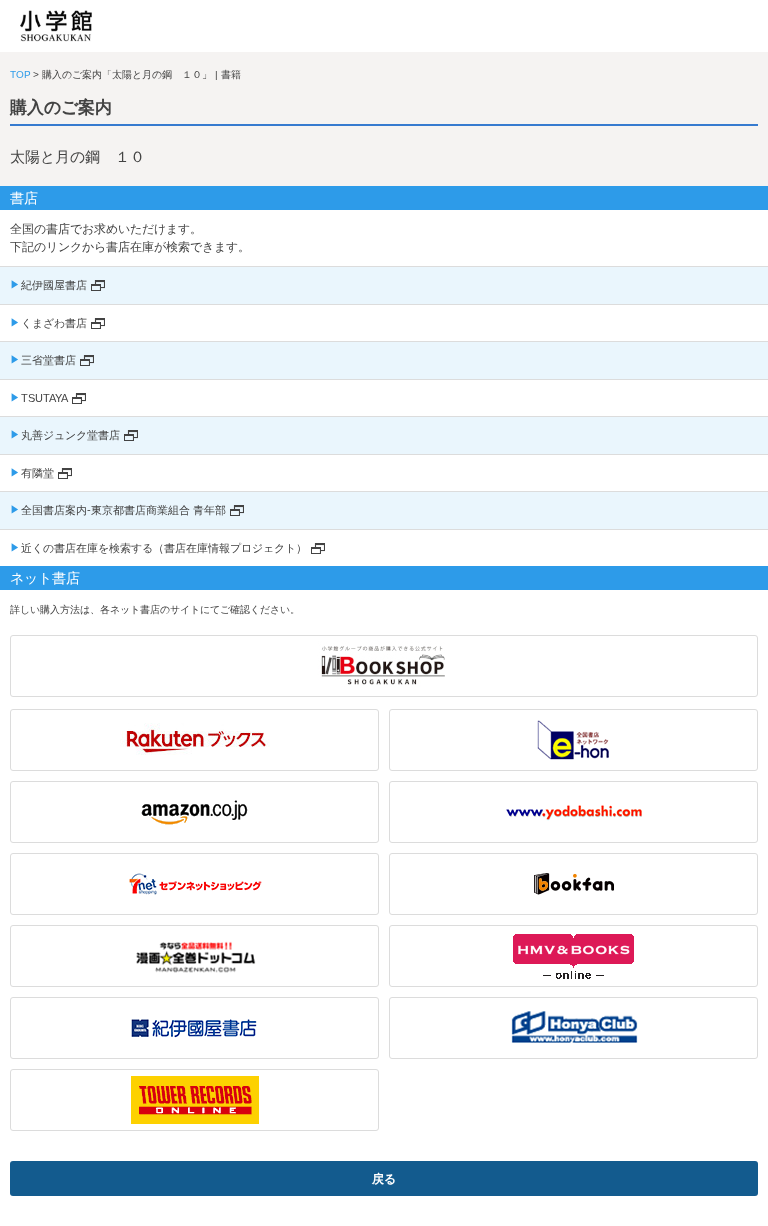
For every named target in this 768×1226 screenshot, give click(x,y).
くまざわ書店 (54, 323)
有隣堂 (37, 473)
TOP (20, 74)
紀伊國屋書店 (54, 285)
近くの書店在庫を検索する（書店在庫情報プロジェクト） (164, 548)
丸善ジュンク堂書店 (70, 435)
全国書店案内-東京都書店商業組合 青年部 (123, 510)
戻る (384, 1179)
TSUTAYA (44, 398)
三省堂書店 (48, 360)
